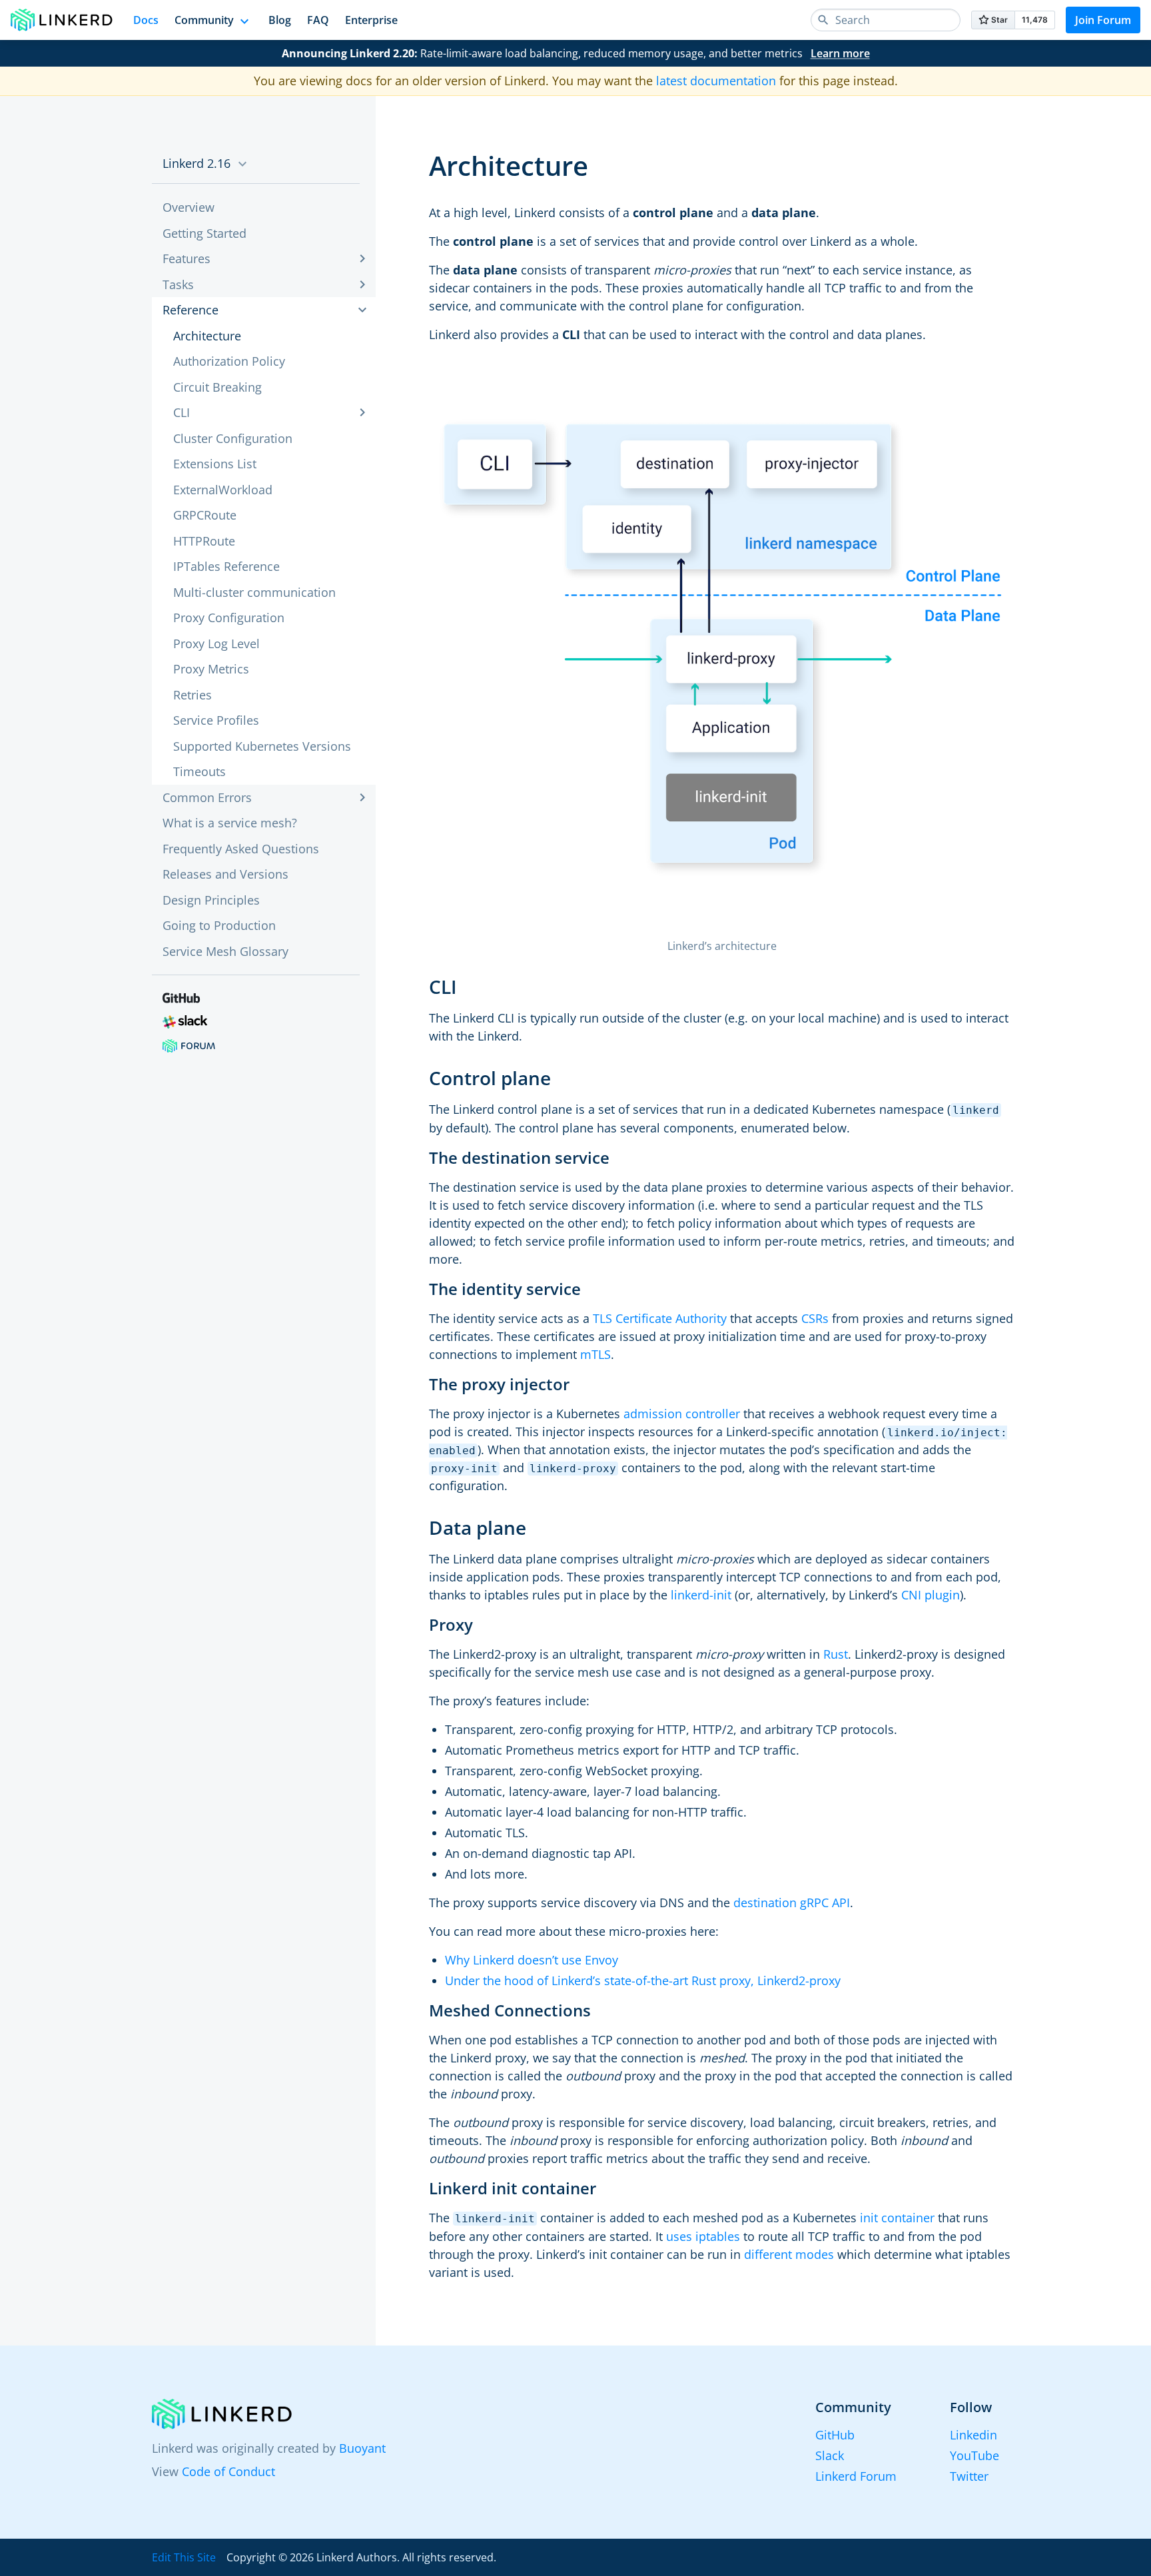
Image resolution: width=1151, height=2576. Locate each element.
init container (897, 2218)
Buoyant (362, 2448)
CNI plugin (931, 1595)
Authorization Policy (229, 361)
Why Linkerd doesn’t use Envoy (532, 1960)
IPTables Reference (226, 566)
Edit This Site (184, 2557)
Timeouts (199, 771)
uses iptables (703, 2236)
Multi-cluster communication (254, 592)
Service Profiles (216, 720)
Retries (192, 695)
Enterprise (371, 20)
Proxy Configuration (229, 618)
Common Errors (207, 797)
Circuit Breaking (217, 387)
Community (204, 20)
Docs (146, 20)
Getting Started (204, 233)
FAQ (318, 20)
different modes (789, 2254)
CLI (182, 412)
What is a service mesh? (230, 823)
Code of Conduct (228, 2471)
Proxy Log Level (216, 644)
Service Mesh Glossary (225, 951)
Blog (280, 20)
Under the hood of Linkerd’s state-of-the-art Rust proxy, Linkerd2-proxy (643, 1980)
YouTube (974, 2455)
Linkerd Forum (856, 2476)
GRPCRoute (205, 515)
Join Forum (1103, 20)
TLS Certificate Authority (660, 1318)
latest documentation (716, 81)
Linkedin (973, 2435)
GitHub (835, 2435)
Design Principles (211, 900)
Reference (191, 310)
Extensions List (215, 464)
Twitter (969, 2476)
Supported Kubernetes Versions (262, 746)
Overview (189, 207)
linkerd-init (701, 1595)
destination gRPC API (792, 1903)
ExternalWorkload (223, 490)
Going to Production (219, 925)
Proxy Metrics (211, 669)
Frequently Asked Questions (241, 849)
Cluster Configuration (233, 438)
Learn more (840, 53)
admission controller (682, 1414)
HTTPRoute (204, 541)
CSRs (815, 1318)
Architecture (207, 336)
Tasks (178, 284)
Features (187, 258)
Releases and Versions (225, 874)
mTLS (595, 1354)
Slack (830, 2455)
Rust (836, 1654)
